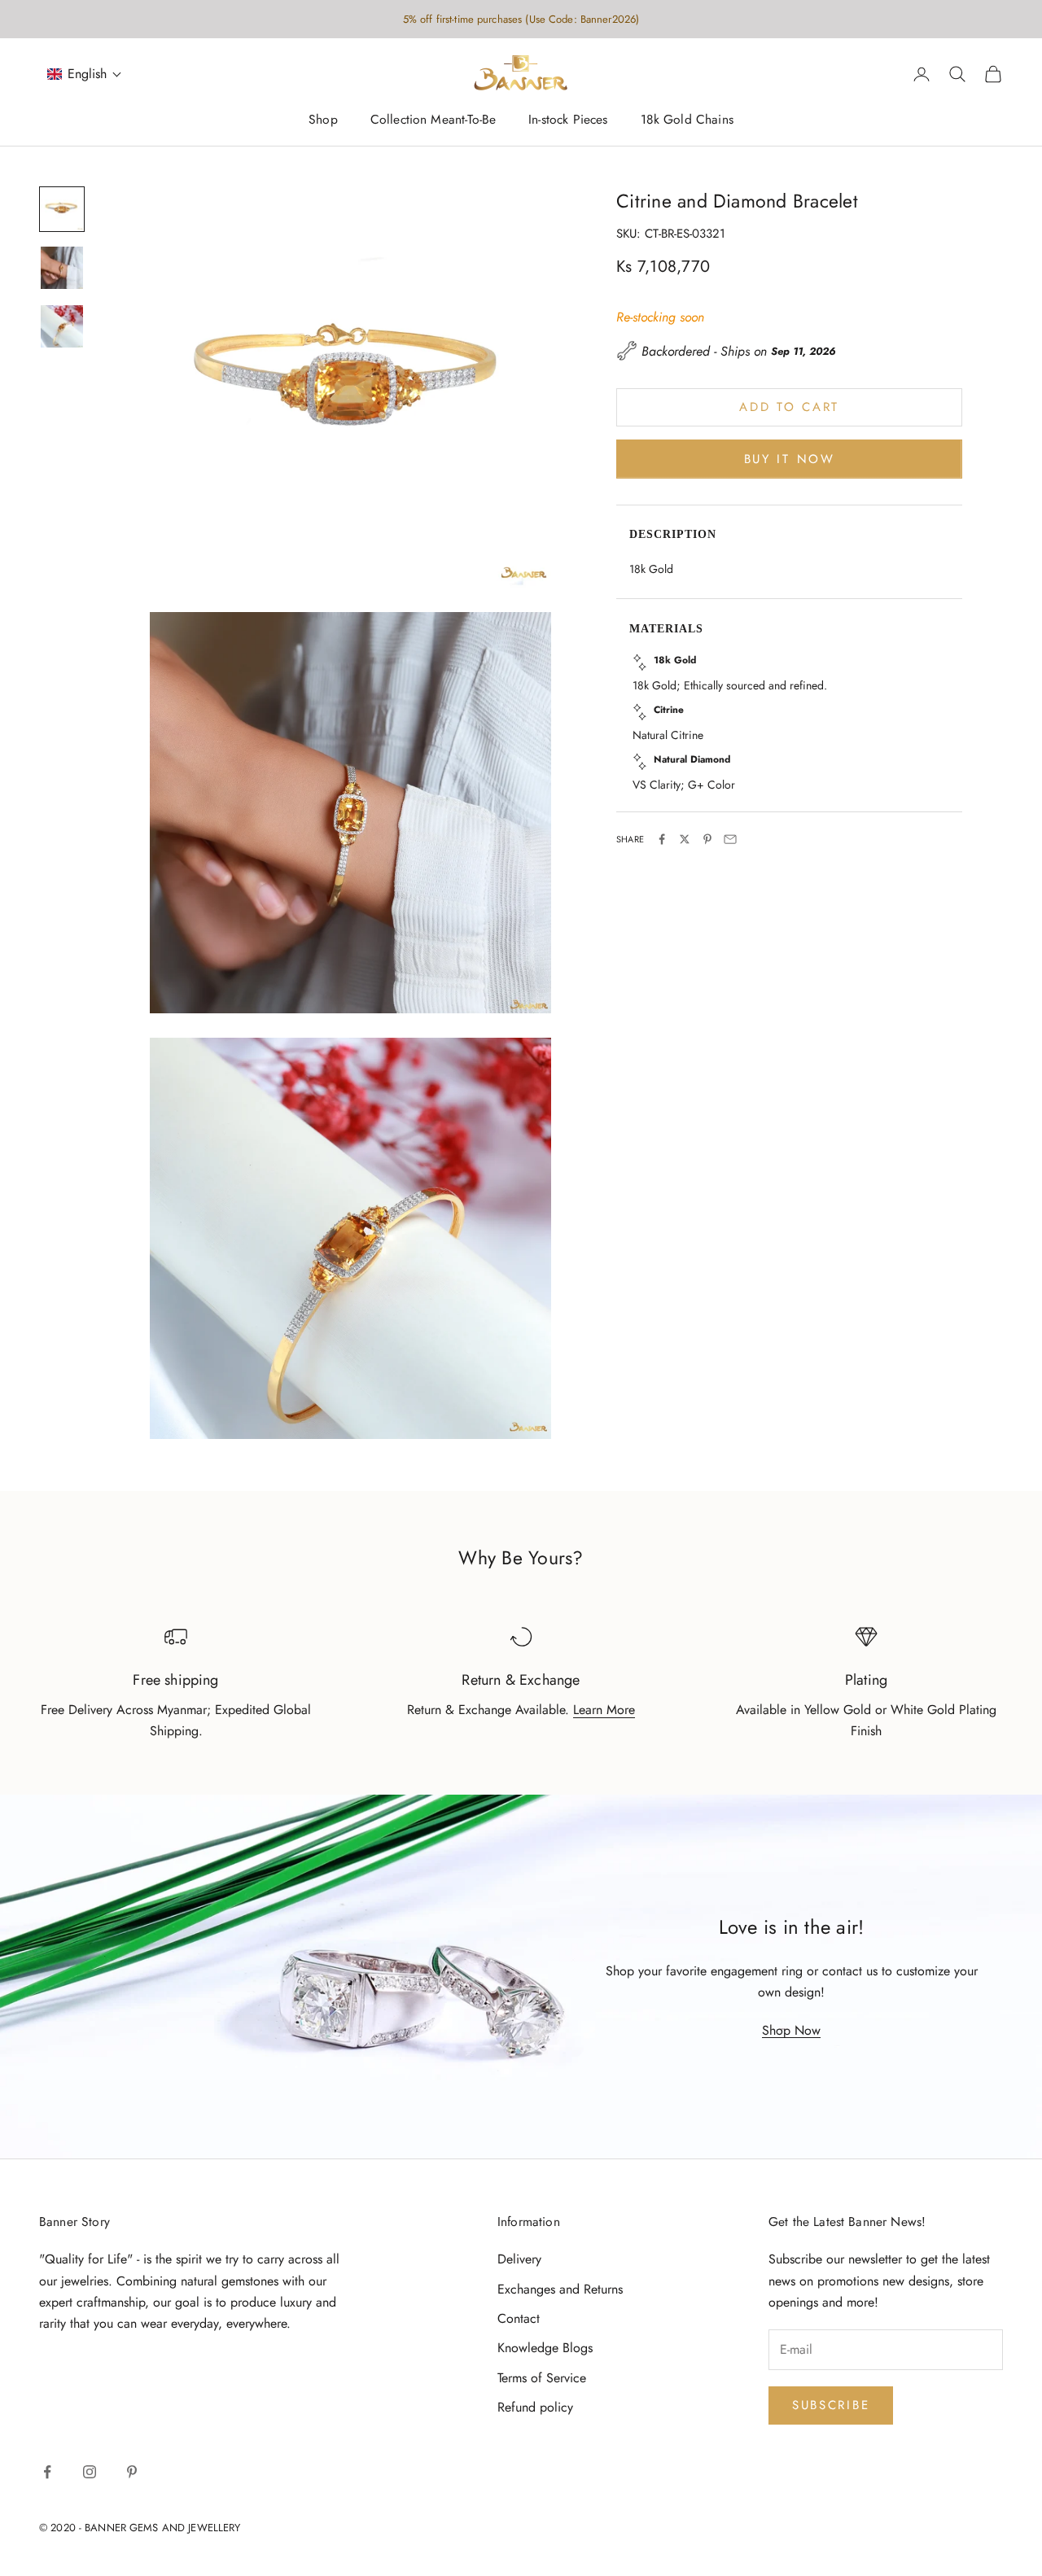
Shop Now (791, 2030)
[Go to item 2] (62, 268)
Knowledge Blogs (545, 2348)
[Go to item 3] (62, 326)
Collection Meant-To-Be (433, 120)
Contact (519, 2318)
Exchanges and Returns (560, 2289)
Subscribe (831, 2405)
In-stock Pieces (568, 120)
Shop (323, 120)
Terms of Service (542, 2378)
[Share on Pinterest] (707, 839)
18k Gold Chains (687, 120)
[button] (85, 74)
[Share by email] (730, 839)
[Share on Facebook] (662, 839)
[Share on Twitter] (685, 839)
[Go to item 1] (62, 209)
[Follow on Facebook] (47, 2472)
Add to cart (789, 407)
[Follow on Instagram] (90, 2472)
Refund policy (535, 2407)
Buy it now (790, 458)
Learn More (604, 1710)
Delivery (519, 2259)
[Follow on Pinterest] (132, 2472)
